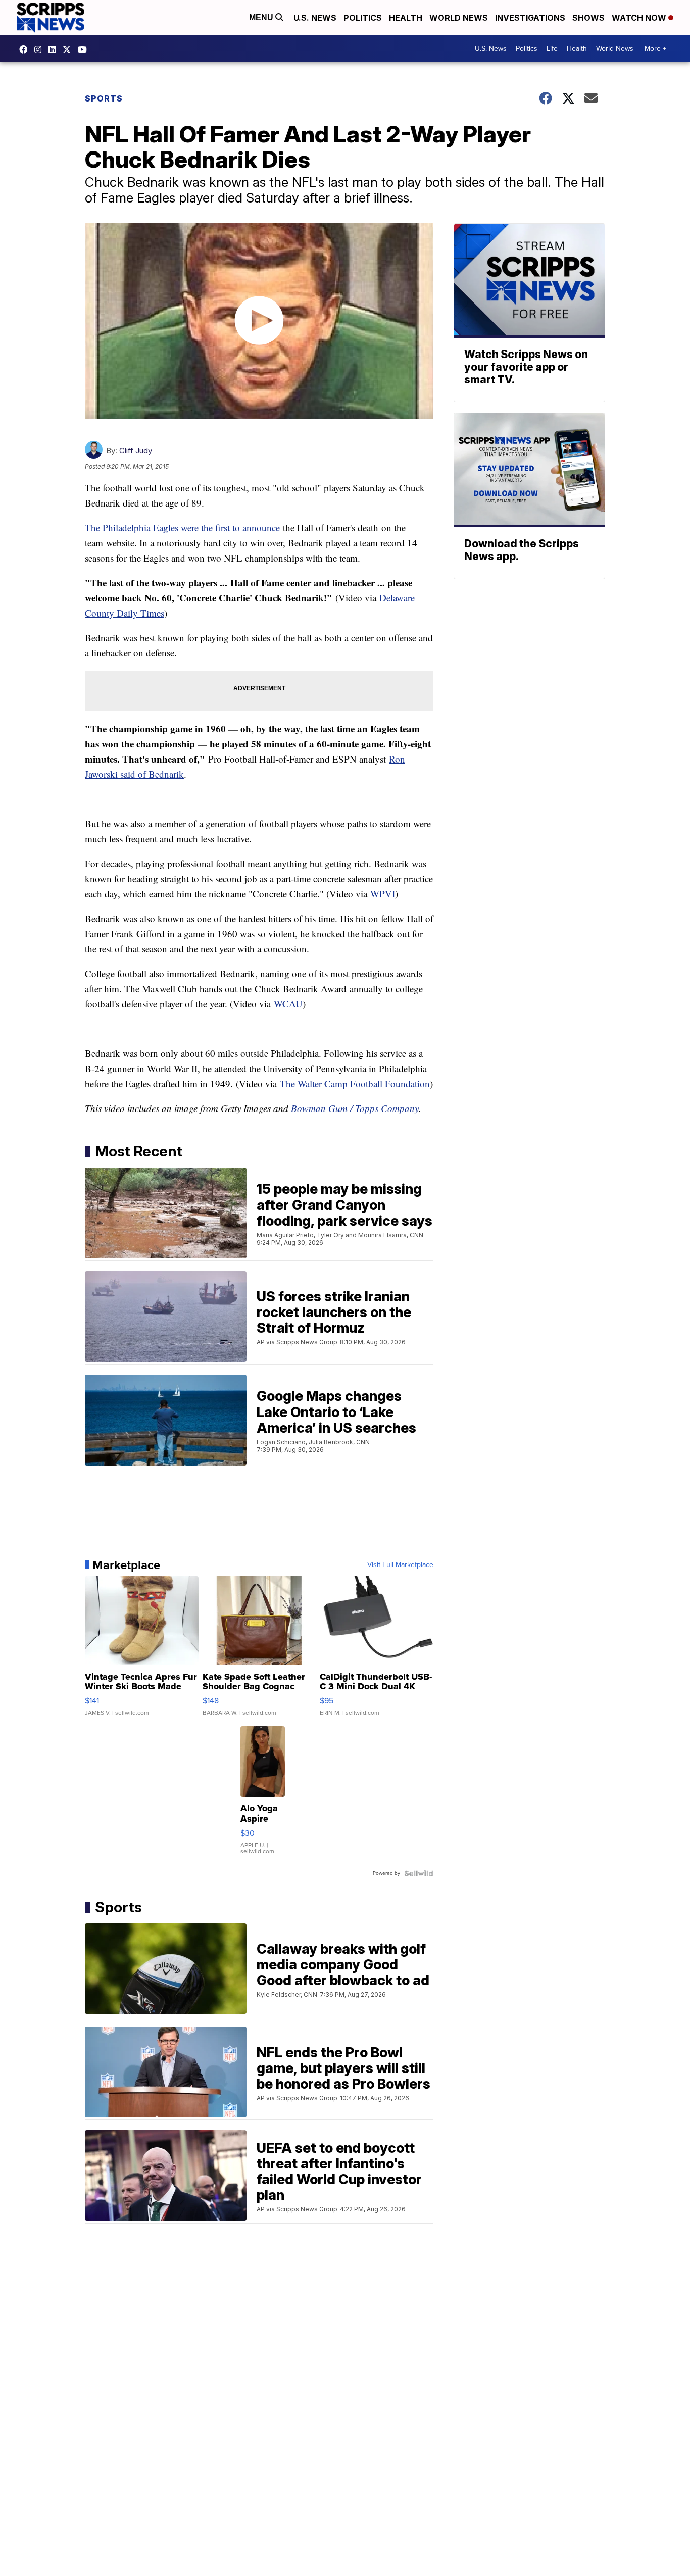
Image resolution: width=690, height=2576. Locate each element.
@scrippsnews (85, 49)
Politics (363, 18)
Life (552, 49)
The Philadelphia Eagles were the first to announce (182, 527)
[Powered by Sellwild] (419, 1873)
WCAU (288, 1004)
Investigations (530, 18)
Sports (104, 98)
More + (655, 49)
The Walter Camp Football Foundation (355, 1083)
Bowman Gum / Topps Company (355, 1108)
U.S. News (315, 18)
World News (459, 18)
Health (406, 18)
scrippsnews (26, 49)
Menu (262, 17)
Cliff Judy (136, 451)
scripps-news (55, 49)
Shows (588, 18)
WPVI (383, 894)
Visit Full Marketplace (400, 1565)
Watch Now (640, 18)
